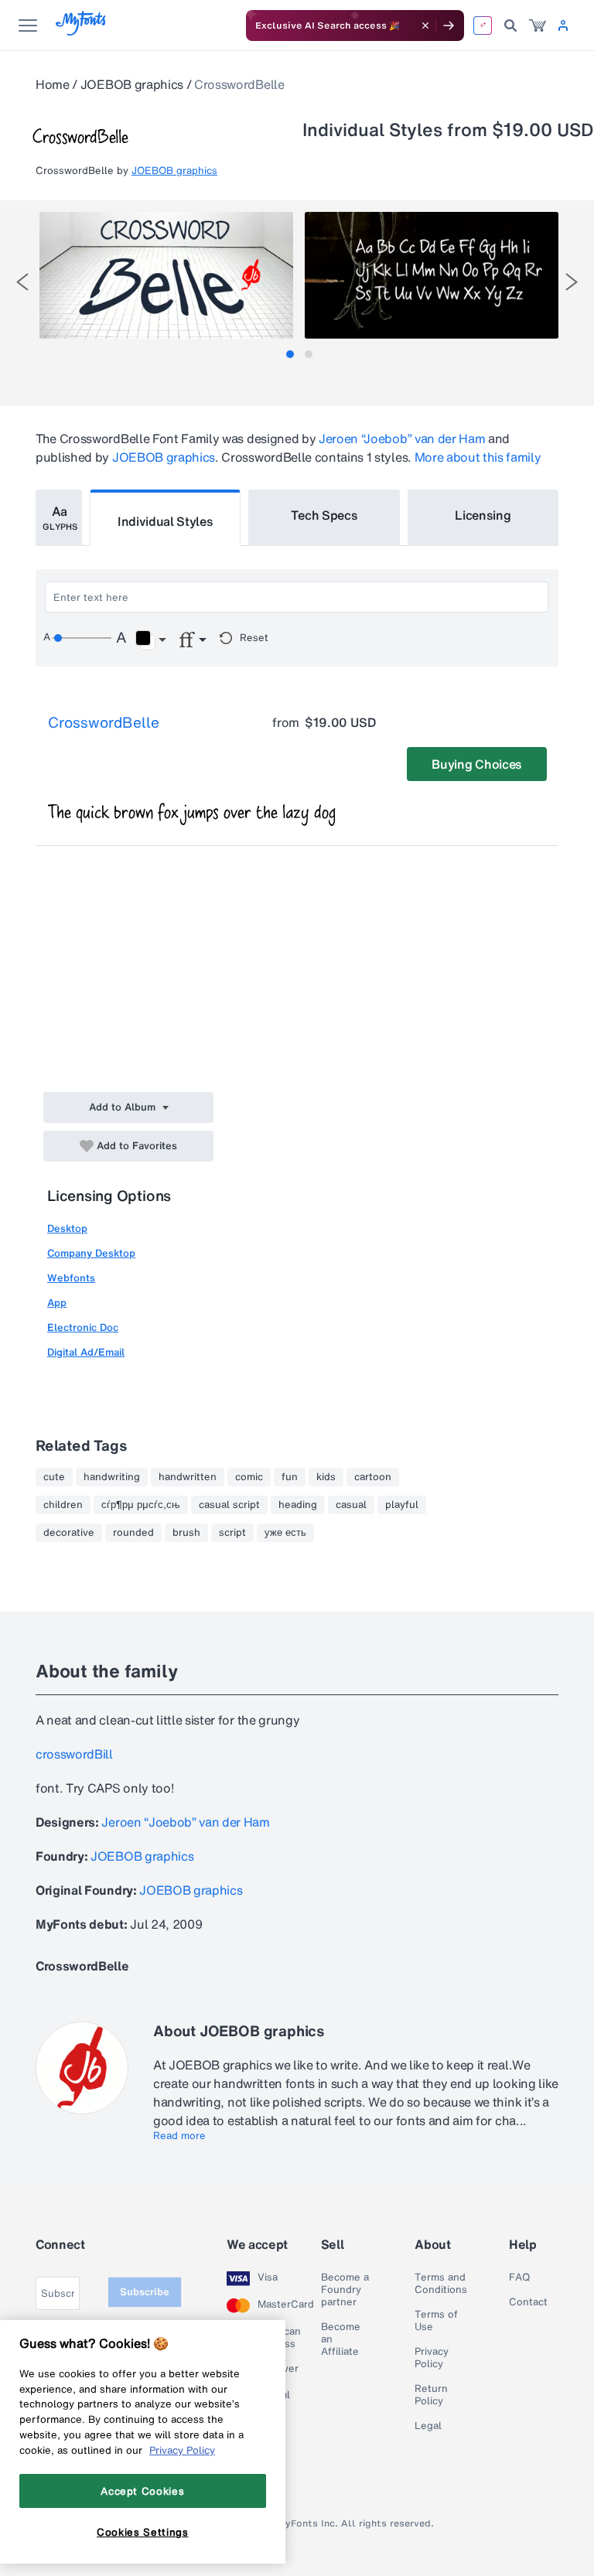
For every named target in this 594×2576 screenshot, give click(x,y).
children (63, 1505)
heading (298, 1505)
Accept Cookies (142, 2491)
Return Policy (431, 2395)
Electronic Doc (83, 1327)
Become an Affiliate (341, 2339)
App (57, 1303)
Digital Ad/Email (86, 1352)
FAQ (519, 2277)
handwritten (188, 1477)
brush (186, 1533)
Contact (528, 2302)
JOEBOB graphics (132, 84)
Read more (179, 2136)
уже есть (285, 1533)
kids (326, 1477)
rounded (133, 1533)
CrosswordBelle (104, 722)
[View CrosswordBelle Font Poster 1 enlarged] (166, 275)
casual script (229, 1505)
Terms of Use (436, 2321)
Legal (428, 2426)
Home (53, 84)
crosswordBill (74, 1754)
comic (249, 1477)
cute (54, 1477)
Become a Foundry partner (345, 2290)
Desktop (67, 1228)
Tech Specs (324, 515)
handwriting (112, 1477)
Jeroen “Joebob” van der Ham (402, 438)
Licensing (483, 515)
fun (290, 1477)
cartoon (373, 1477)
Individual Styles (166, 521)
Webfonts (71, 1278)
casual (351, 1505)
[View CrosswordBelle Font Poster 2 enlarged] (432, 275)
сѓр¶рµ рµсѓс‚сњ (141, 1505)
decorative (69, 1533)
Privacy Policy (432, 2358)
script (232, 1533)
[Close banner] (425, 26)
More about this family (478, 457)
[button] (150, 640)
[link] (538, 26)
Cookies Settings (143, 2532)
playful (402, 1505)
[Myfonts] (82, 31)
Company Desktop (91, 1253)
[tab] (290, 354)
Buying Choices (477, 764)
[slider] (82, 638)
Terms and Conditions (441, 2284)
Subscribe (145, 2292)
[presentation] (22, 282)
